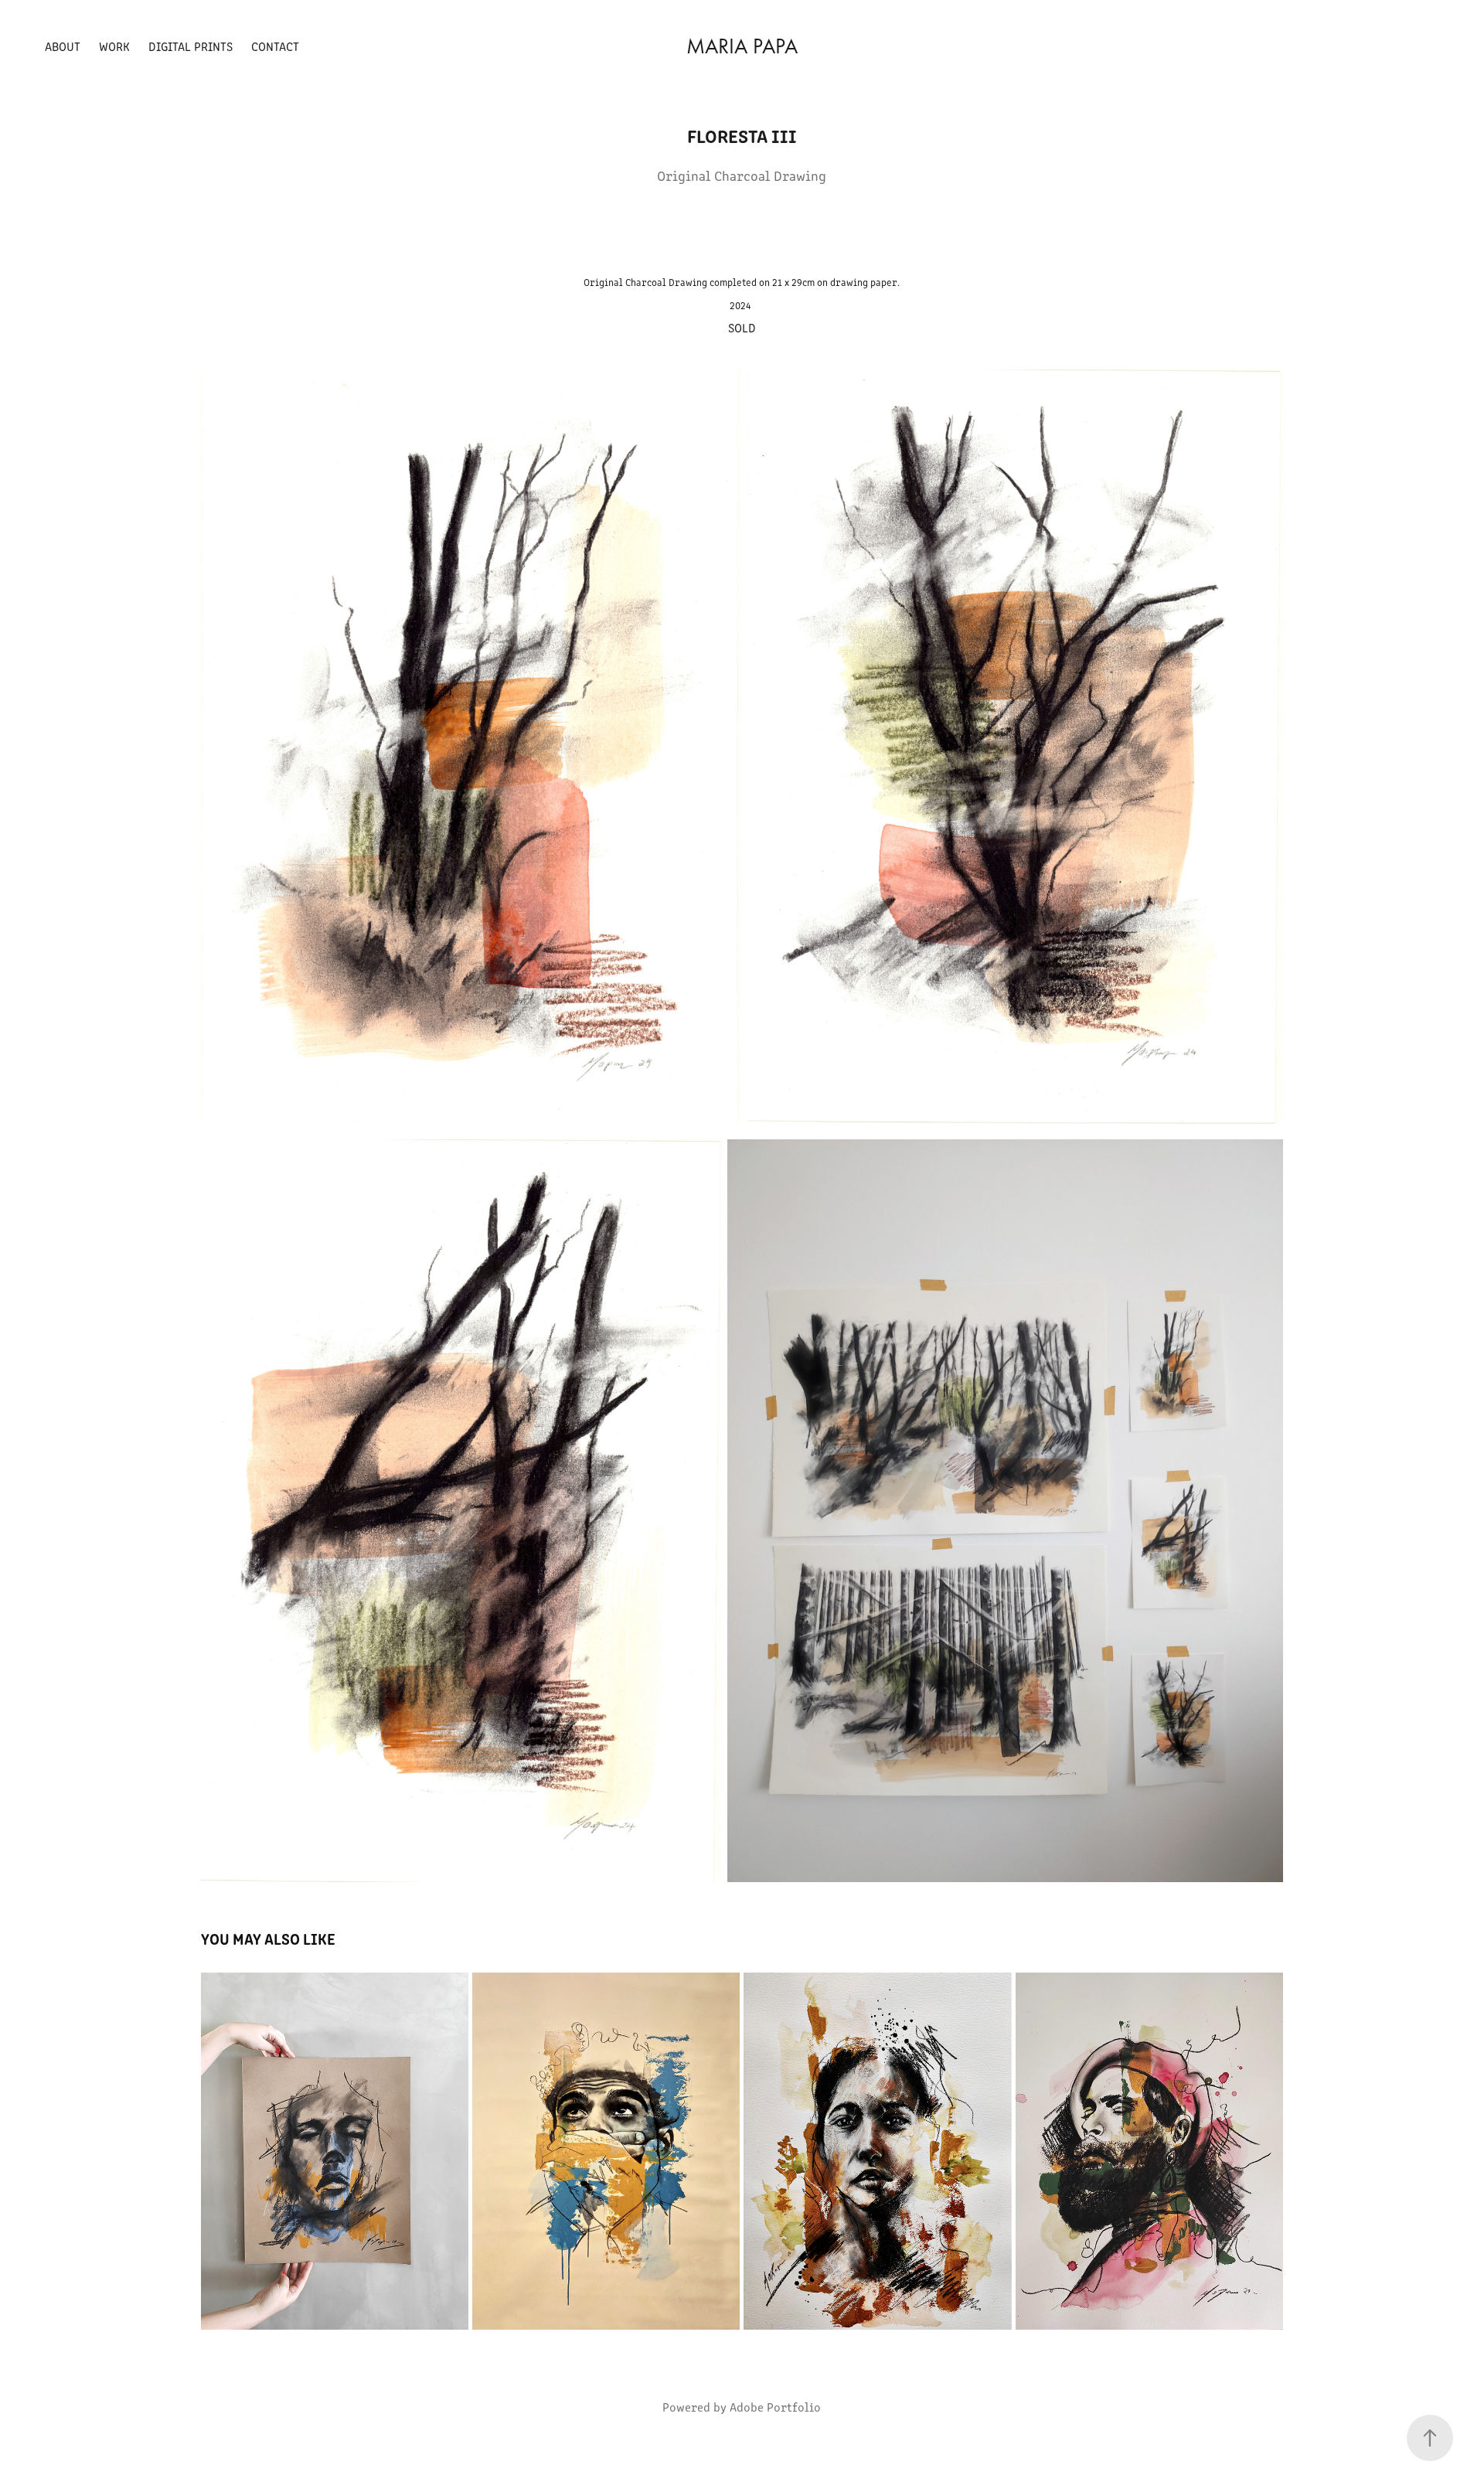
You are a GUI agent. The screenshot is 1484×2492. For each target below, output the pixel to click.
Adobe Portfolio (775, 2407)
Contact (275, 46)
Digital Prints (191, 46)
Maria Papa (742, 46)
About (63, 46)
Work (114, 46)
